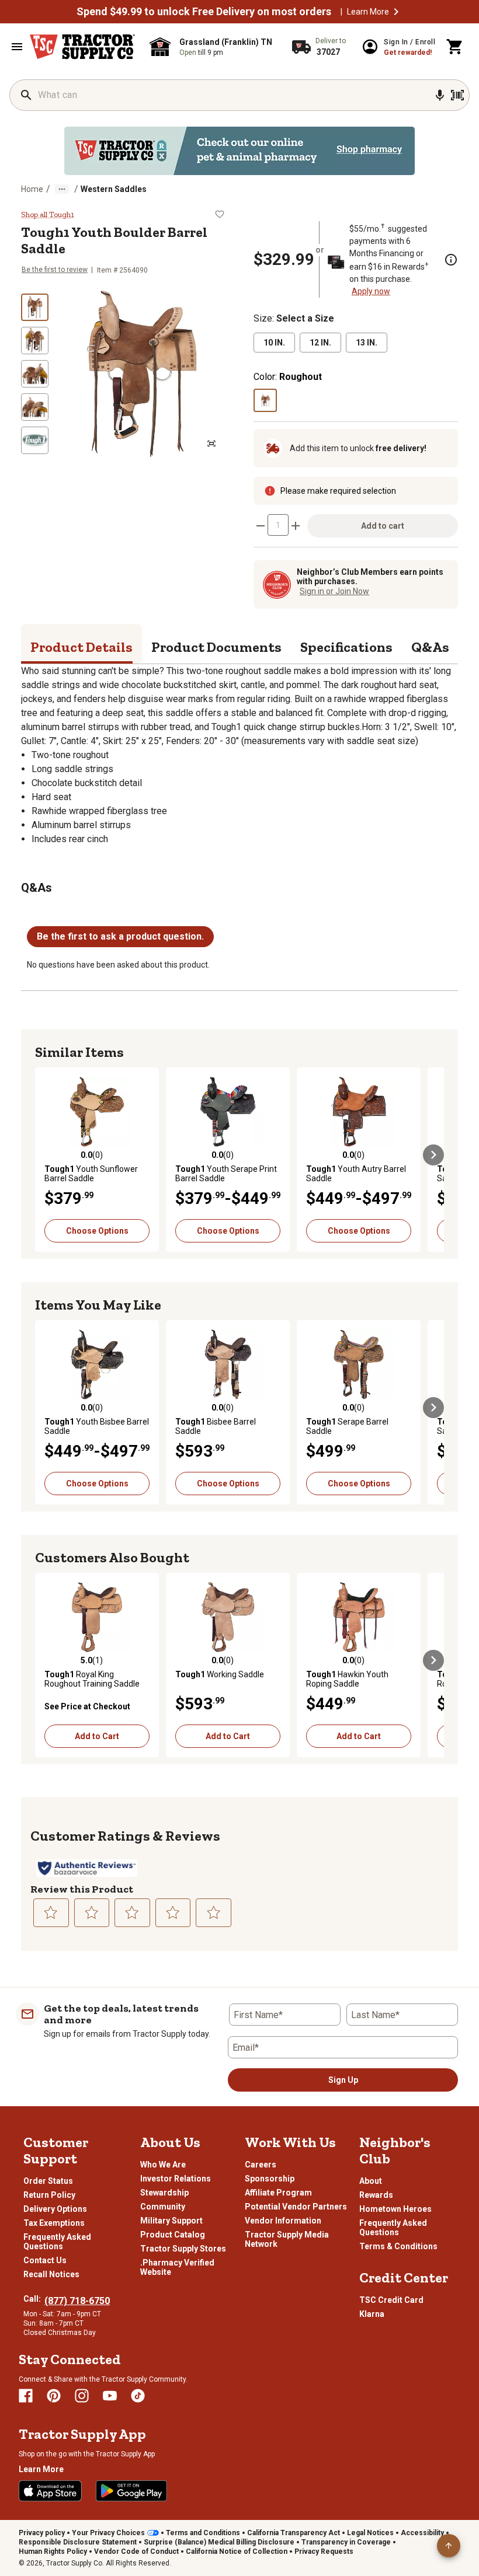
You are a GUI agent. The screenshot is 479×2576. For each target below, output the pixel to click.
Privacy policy (42, 2533)
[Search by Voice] (440, 95)
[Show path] (62, 189)
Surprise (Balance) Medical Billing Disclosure (219, 2542)
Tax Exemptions (54, 2223)
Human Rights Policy (53, 2551)
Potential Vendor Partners (296, 2207)
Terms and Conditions (203, 2533)
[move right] (433, 1155)
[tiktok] (138, 2396)
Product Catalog (173, 2235)
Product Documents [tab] (216, 647)
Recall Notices (51, 2274)
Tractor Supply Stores (183, 2249)
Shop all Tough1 (48, 215)
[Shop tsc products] (239, 151)
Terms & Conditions (398, 2246)
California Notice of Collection (237, 2551)
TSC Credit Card (391, 2300)
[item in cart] (455, 47)
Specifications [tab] (346, 647)
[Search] (26, 95)
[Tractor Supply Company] (82, 47)
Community (163, 2207)
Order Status (48, 2181)
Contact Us (45, 2260)
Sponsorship (270, 2179)
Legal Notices (370, 2533)
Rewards (376, 2195)
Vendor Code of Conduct (136, 2551)
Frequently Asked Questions (57, 2242)
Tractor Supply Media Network (287, 2239)
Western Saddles (114, 189)
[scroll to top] (449, 2546)
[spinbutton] (278, 525)
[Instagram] (82, 2396)
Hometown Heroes (395, 2209)
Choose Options (97, 1231)
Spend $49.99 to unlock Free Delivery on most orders (204, 12)
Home (32, 189)
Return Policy (49, 2195)
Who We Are (163, 2165)
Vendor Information (283, 2221)
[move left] (46, 1155)
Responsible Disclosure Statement (78, 2542)
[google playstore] (131, 2491)
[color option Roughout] (265, 400)
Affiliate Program (278, 2193)
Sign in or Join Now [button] (334, 591)
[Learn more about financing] (451, 260)
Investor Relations (176, 2179)
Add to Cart (97, 1736)
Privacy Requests (324, 2551)
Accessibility (422, 2533)
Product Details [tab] (81, 647)
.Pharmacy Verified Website (177, 2267)
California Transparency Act (294, 2533)
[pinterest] (54, 2396)
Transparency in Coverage (346, 2542)
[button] (396, 12)
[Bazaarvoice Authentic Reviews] (87, 1868)
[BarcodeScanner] (457, 95)
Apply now (371, 291)
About (371, 2181)
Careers (261, 2165)
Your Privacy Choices (108, 2533)
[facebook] (26, 2396)
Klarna (372, 2314)
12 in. (320, 343)
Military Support (171, 2221)
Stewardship (164, 2193)
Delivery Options (55, 2209)
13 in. (367, 343)
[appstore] (50, 2491)
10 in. (274, 343)
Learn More (368, 12)
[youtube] (110, 2396)
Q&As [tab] (430, 647)
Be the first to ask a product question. (120, 936)
